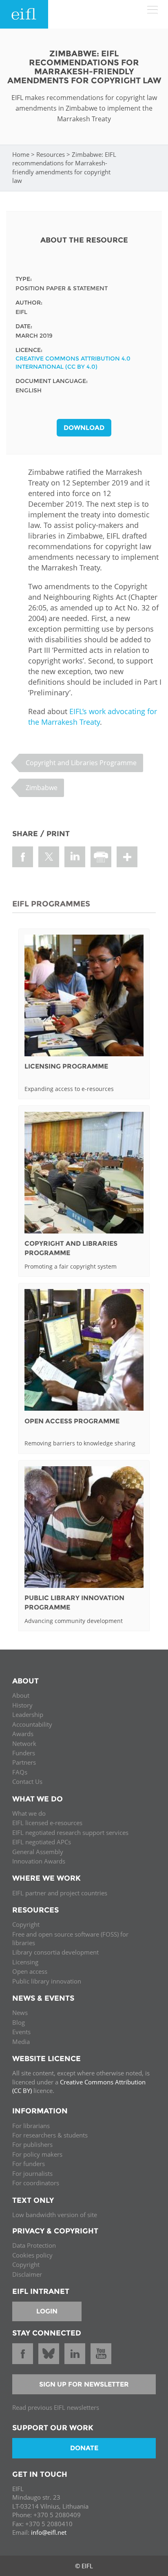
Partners (24, 1762)
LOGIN (47, 2311)
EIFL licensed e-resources (47, 1823)
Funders (24, 1753)
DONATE (84, 2448)
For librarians (31, 2126)
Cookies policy (32, 2255)
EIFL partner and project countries (60, 1893)
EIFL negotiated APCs (42, 1842)
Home (21, 154)
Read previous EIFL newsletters (56, 2407)
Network (24, 1743)
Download (84, 428)
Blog (19, 2022)
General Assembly (38, 1852)
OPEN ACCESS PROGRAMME (72, 1421)
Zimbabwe (42, 788)
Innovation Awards (39, 1861)
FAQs (20, 1772)
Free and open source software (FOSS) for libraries (70, 1938)
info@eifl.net (49, 2532)
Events (21, 2032)
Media (21, 2042)
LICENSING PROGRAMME (66, 1066)
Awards (23, 1734)
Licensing (25, 1962)
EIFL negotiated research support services (70, 1832)
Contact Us (27, 1781)
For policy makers (37, 2154)
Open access (30, 1971)
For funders (29, 2164)
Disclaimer (27, 2274)
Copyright (26, 1924)
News (20, 2013)
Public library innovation (47, 1981)
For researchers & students (50, 2135)
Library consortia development (55, 1952)
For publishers (32, 2144)
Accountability (32, 1724)
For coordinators (36, 2183)
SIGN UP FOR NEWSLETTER (84, 2384)
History (22, 1705)
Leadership (28, 1714)
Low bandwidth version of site (55, 2215)
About (21, 1695)
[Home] (24, 14)
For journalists (32, 2173)
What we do (29, 1813)
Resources (51, 154)
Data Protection (34, 2245)
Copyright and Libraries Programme (81, 763)
